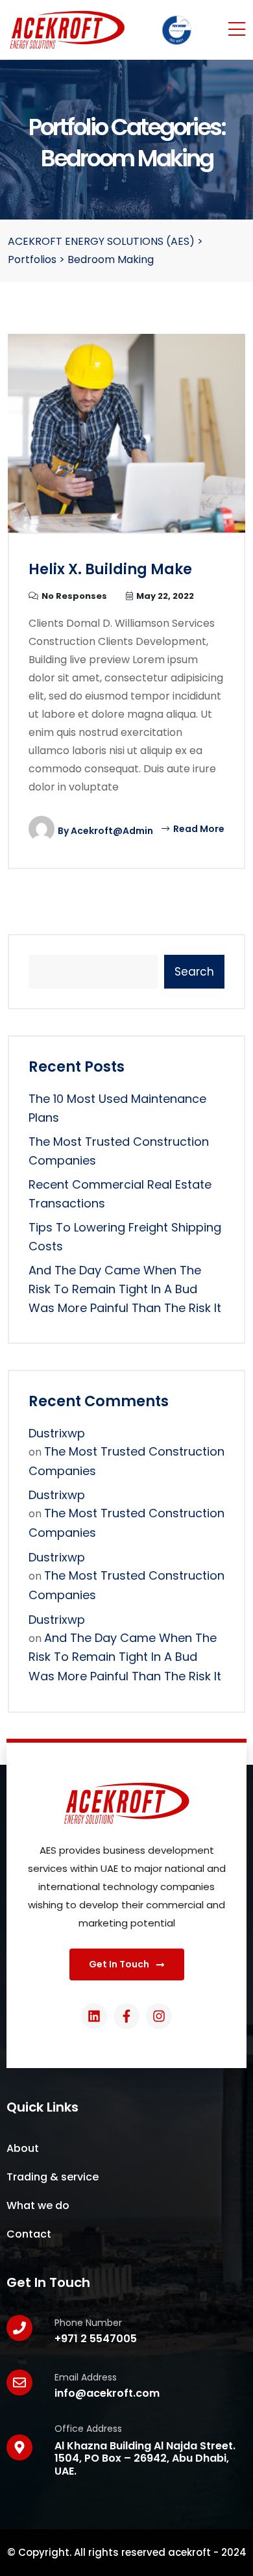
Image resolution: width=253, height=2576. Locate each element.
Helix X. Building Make (110, 569)
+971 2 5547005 (96, 2339)
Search (194, 972)
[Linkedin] (94, 2016)
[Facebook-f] (126, 2016)
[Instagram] (159, 2016)
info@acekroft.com (107, 2393)
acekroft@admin (112, 831)
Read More (198, 829)
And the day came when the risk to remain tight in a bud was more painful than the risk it (125, 1289)
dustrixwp (57, 1433)
